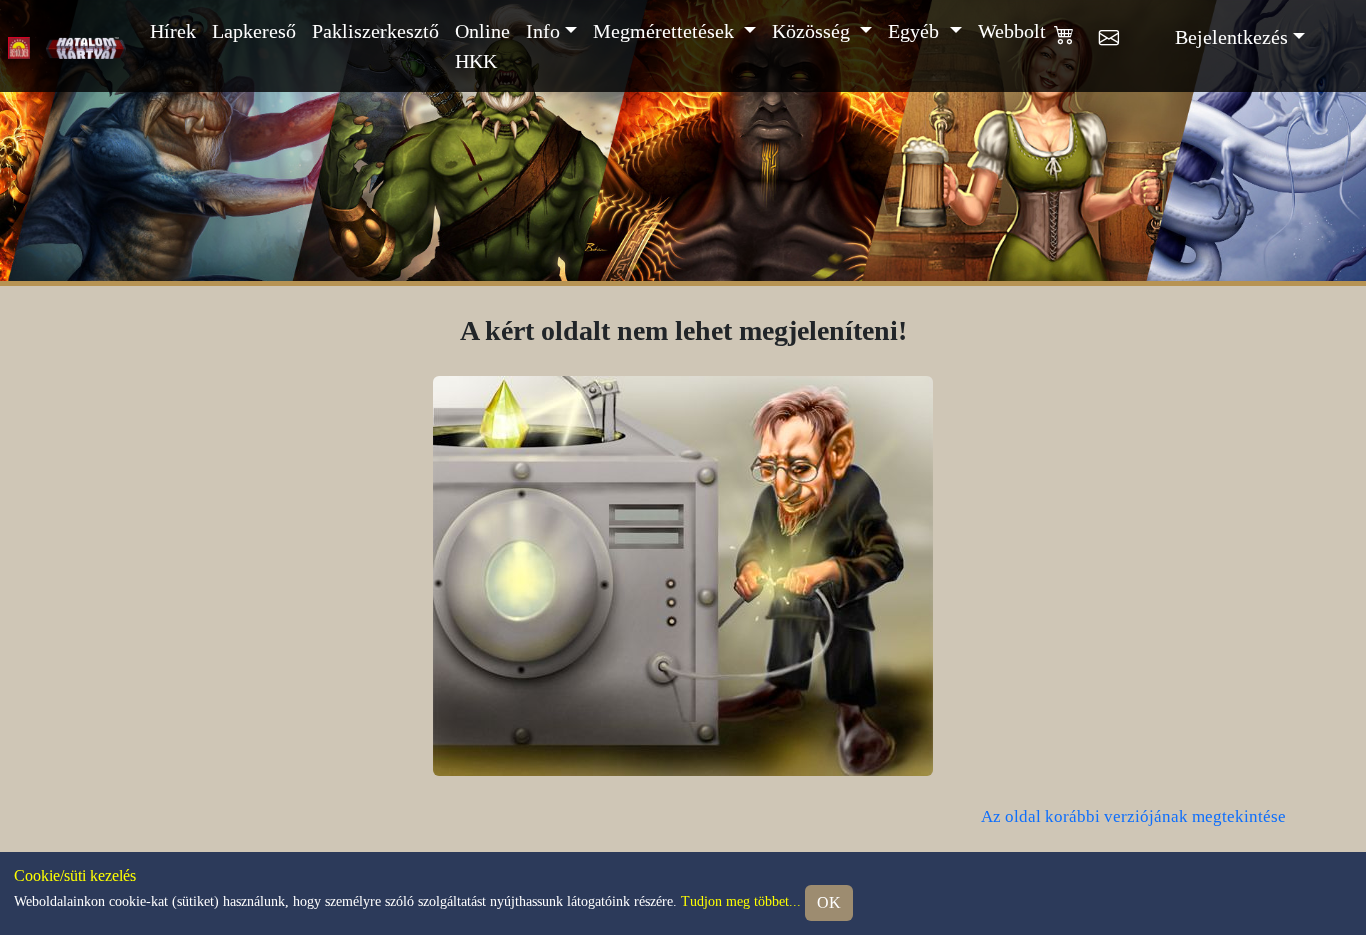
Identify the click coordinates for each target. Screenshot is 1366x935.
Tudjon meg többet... (741, 901)
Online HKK (482, 46)
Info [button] (543, 31)
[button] (1076, 46)
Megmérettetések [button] (666, 31)
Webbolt (1012, 31)
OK (829, 902)
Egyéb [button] (916, 31)
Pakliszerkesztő (375, 31)
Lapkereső (254, 31)
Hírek (173, 31)
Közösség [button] (813, 31)
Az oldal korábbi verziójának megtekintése (1133, 816)
